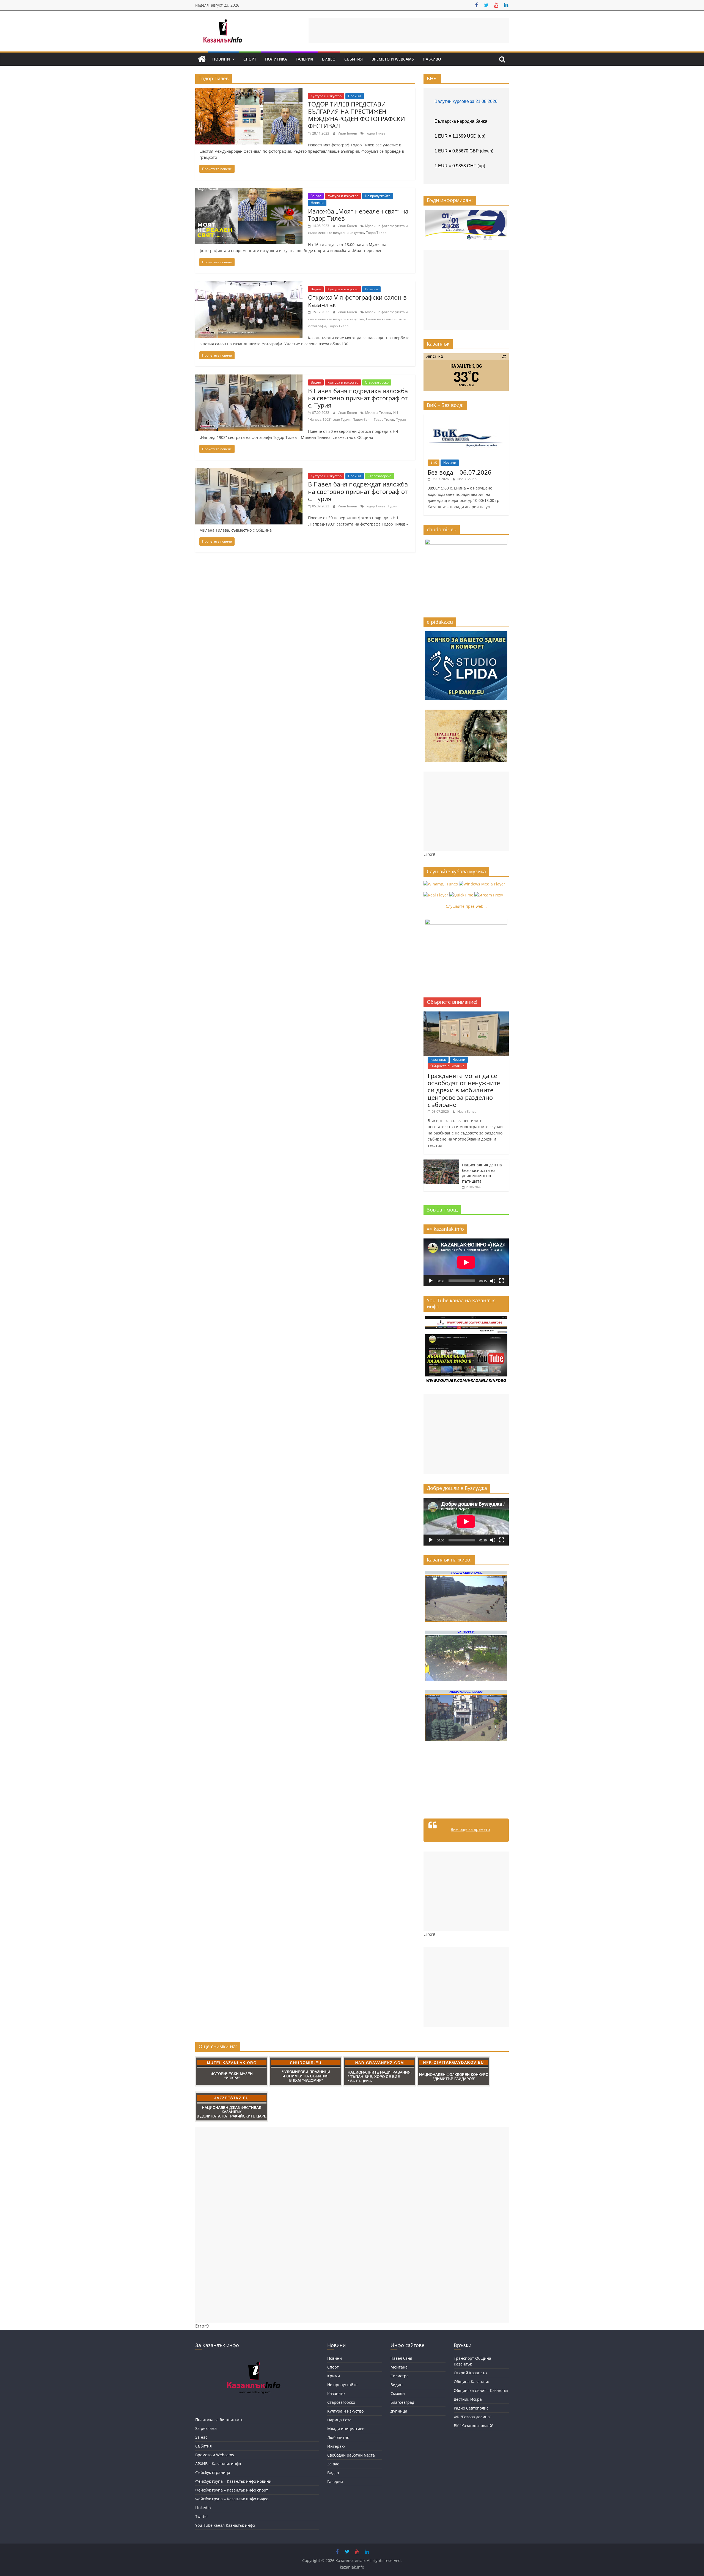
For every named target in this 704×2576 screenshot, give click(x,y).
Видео (329, 59)
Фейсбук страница (213, 2472)
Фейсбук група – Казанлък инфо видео (232, 2499)
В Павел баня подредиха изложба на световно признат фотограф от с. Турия (358, 398)
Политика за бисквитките (219, 2420)
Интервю (336, 2446)
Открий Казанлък (471, 2373)
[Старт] (431, 1281)
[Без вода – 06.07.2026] (466, 417)
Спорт (250, 59)
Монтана (399, 2367)
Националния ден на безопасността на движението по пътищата (482, 1173)
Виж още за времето (470, 1829)
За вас (316, 196)
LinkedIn (203, 2508)
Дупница (399, 2411)
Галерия (304, 59)
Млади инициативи (346, 2429)
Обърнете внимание (447, 1066)
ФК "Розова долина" (473, 2417)
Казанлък (438, 1059)
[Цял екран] (502, 1281)
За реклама (206, 2428)
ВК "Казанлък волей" (474, 2426)
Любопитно (338, 2437)
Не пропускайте (378, 196)
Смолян (398, 2393)
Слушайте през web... (466, 906)
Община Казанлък (471, 2382)
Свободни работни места (351, 2455)
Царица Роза (339, 2420)
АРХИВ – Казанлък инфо (218, 2464)
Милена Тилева (378, 413)
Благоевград (402, 2402)
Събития (354, 59)
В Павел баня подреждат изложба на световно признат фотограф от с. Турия (358, 491)
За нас (201, 2437)
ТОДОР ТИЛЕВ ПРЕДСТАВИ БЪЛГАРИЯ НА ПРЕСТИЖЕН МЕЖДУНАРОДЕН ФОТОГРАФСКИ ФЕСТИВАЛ (357, 115)
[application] (466, 1262)
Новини (221, 59)
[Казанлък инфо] (202, 59)
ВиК (434, 462)
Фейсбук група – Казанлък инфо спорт (232, 2490)
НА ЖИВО (432, 59)
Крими (334, 2376)
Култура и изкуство (326, 96)
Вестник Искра (468, 2399)
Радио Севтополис (471, 2408)
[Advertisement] (409, 30)
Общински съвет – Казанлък (481, 2390)
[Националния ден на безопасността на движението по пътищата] (441, 1162)
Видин (397, 2385)
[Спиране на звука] (493, 1281)
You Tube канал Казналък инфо (225, 2525)
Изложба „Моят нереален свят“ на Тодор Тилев (358, 215)
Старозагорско (377, 382)
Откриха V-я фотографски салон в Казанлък (357, 301)
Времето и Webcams (393, 59)
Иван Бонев (348, 133)
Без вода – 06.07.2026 (460, 472)
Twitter (202, 2516)
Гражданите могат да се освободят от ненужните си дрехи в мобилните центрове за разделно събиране (464, 1090)
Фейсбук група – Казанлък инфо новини (233, 2481)
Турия (401, 419)
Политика (276, 59)
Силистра (400, 2376)
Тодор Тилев (375, 133)
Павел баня (362, 419)
